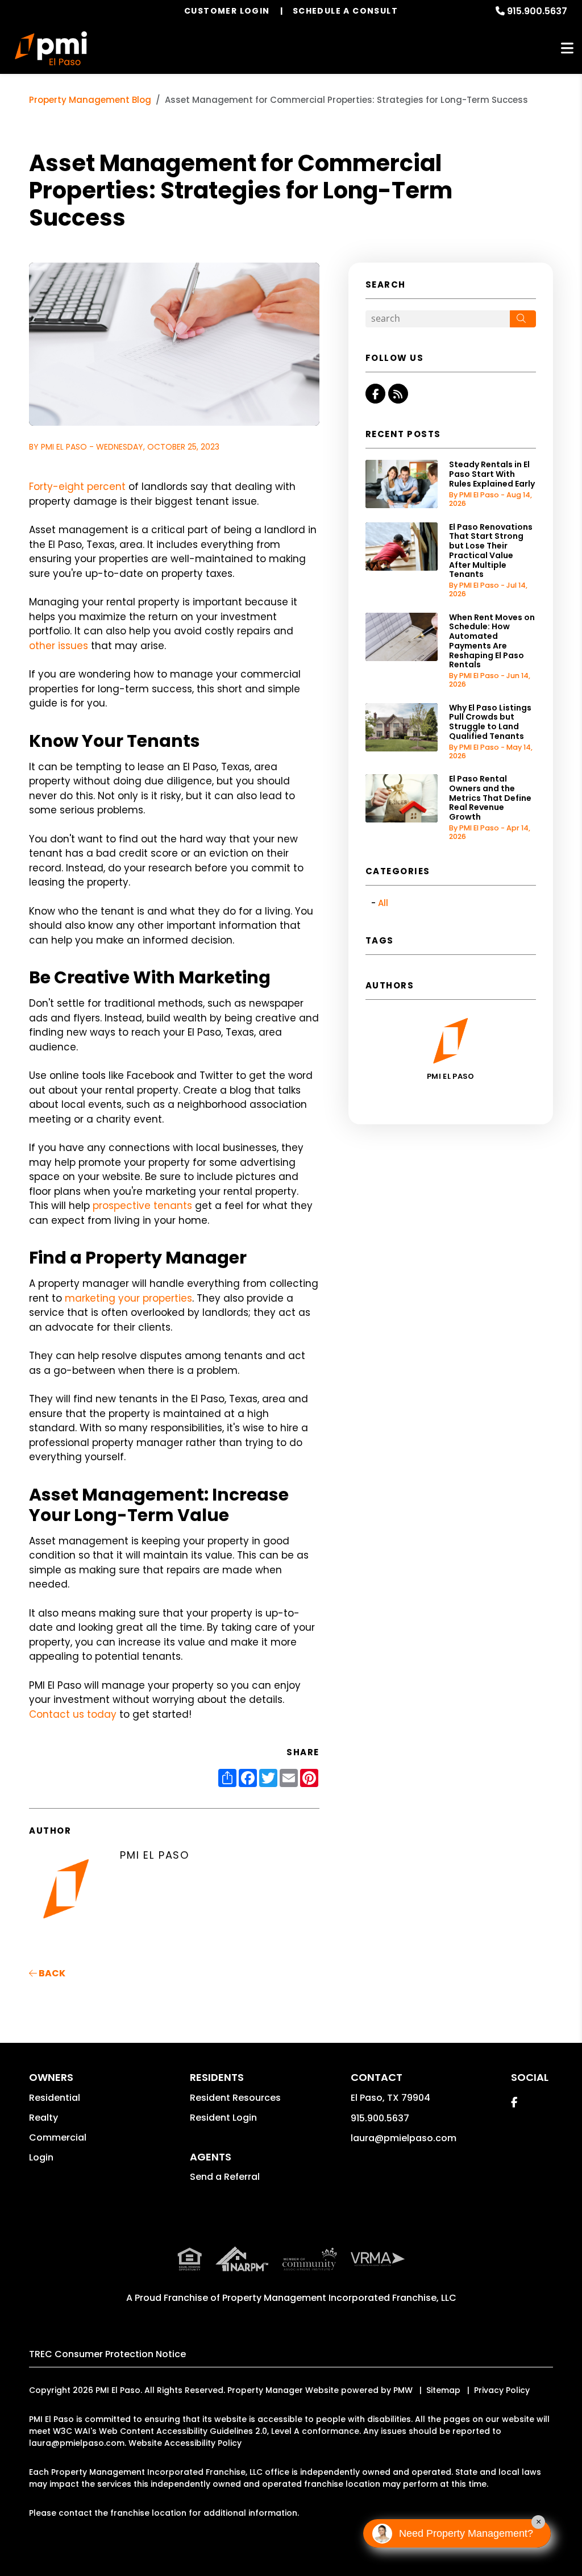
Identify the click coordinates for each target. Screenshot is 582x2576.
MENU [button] (567, 49)
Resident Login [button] (223, 2118)
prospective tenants (142, 1206)
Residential (55, 2098)
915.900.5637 (537, 11)
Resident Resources (235, 2098)
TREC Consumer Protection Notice (107, 2354)
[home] (51, 48)
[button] (375, 394)
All (383, 903)
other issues (59, 646)
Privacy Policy (502, 2390)
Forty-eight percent (77, 487)
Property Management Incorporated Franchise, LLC (339, 2298)
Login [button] (41, 2157)
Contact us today (73, 1714)
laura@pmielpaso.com (404, 2138)
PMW (403, 2390)
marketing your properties (128, 1298)
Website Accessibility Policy (185, 2443)
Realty (43, 2118)
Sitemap (443, 2390)
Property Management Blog (90, 100)
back (51, 1973)
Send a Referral (225, 2177)
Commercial (58, 2137)
